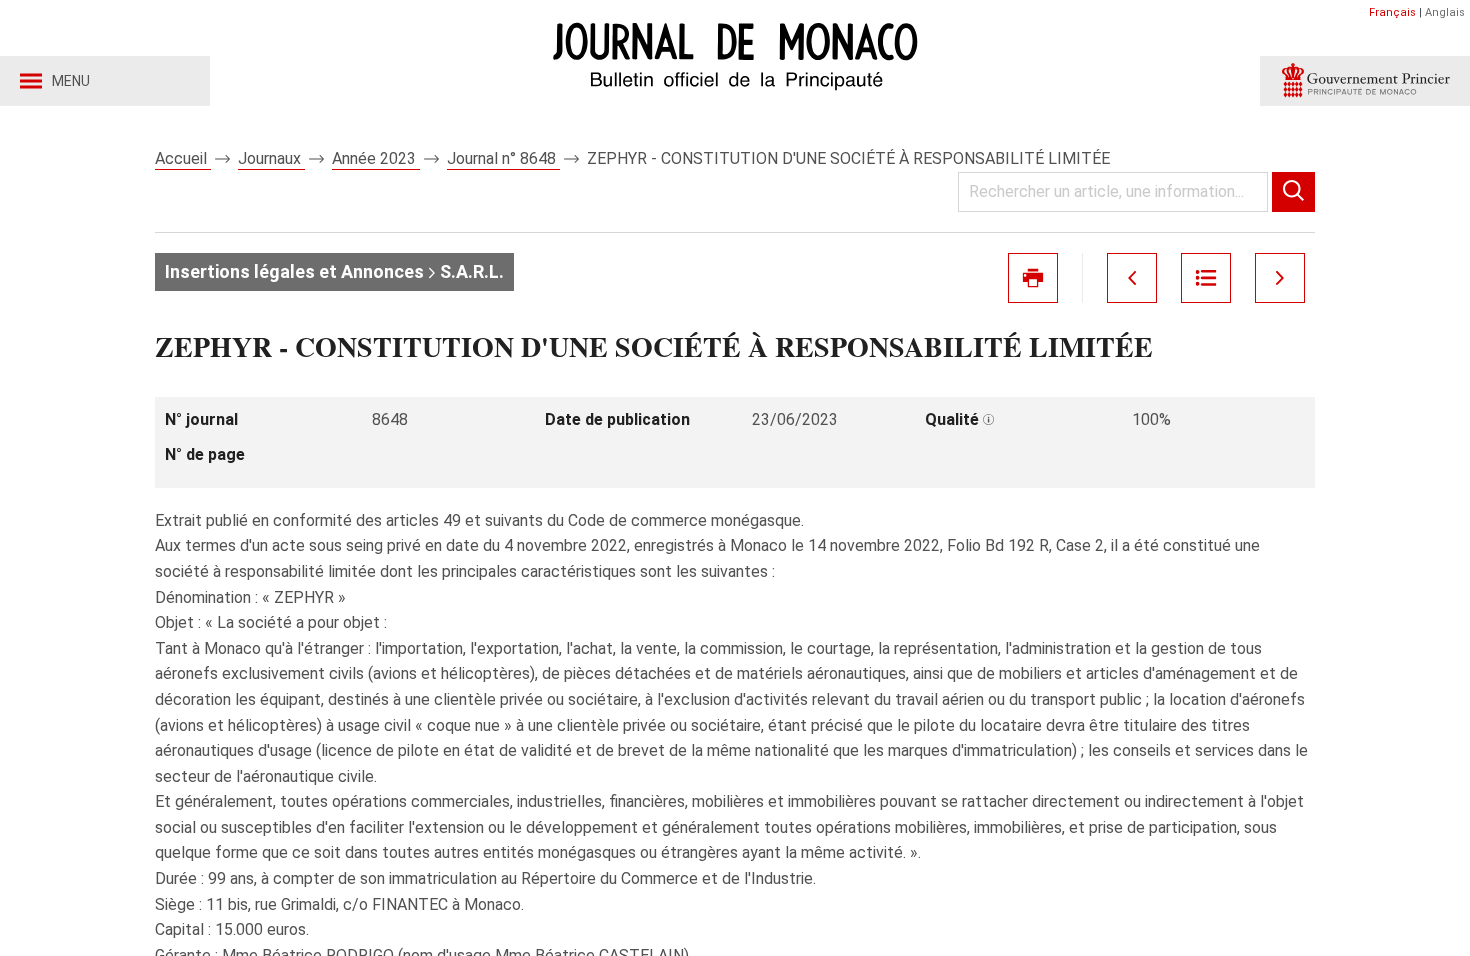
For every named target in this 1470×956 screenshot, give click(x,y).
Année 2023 (376, 158)
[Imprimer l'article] (1033, 278)
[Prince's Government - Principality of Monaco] (1365, 81)
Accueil (183, 158)
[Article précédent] (1132, 278)
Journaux (271, 158)
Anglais (1445, 12)
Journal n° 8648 (503, 158)
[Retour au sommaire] (1206, 278)
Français (1392, 12)
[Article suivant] (1280, 278)
